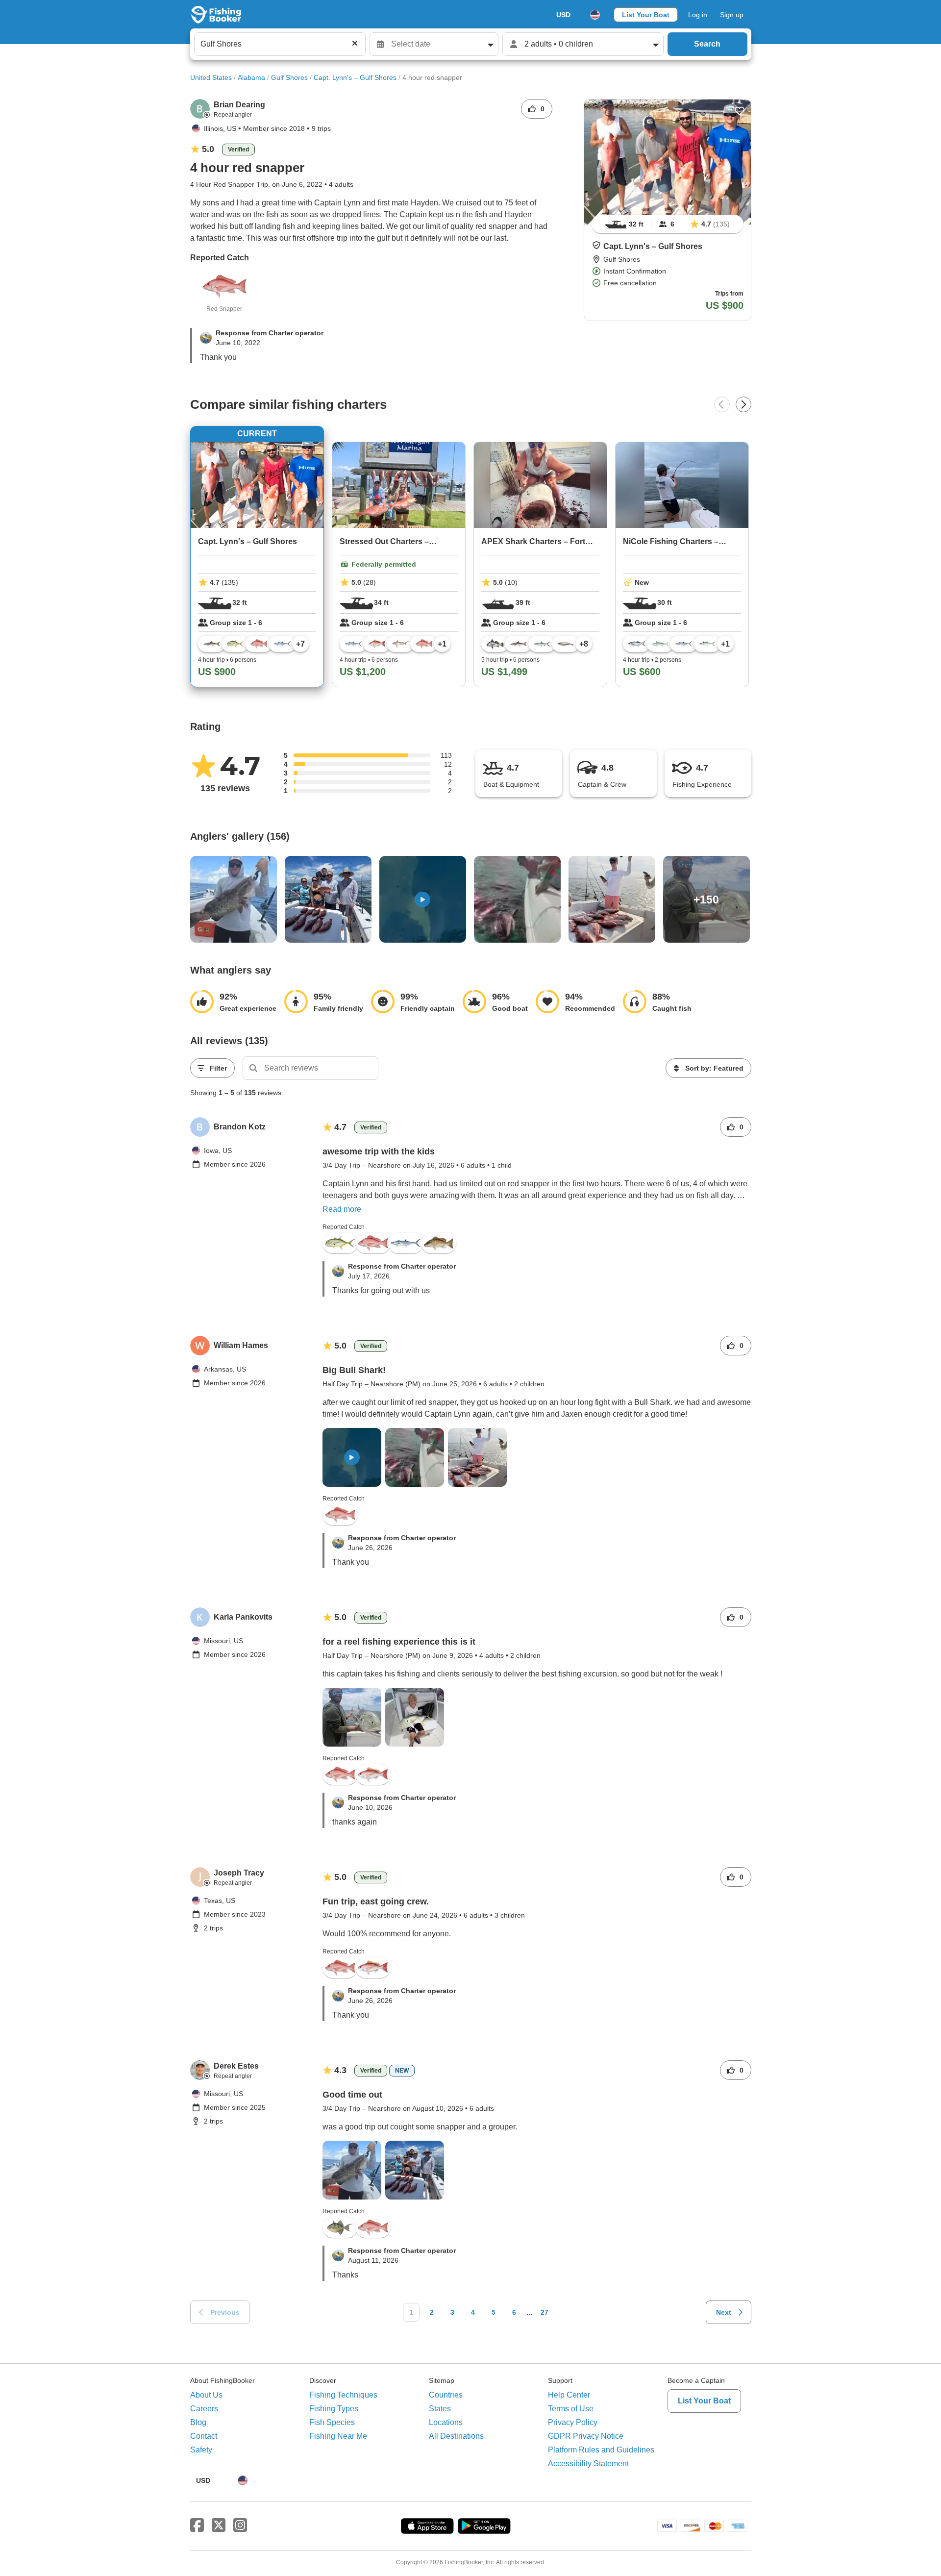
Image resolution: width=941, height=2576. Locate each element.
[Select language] (595, 15)
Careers (204, 2409)
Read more (342, 1209)
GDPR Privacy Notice (586, 2436)
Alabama (251, 77)
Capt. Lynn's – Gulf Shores (355, 77)
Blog (198, 2422)
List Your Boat (646, 15)
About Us (206, 2395)
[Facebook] (197, 2526)
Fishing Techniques (343, 2395)
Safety (201, 2450)
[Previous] (722, 404)
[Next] (743, 404)
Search (707, 44)
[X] (219, 2526)
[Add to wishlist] (740, 111)
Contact (204, 2436)
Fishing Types (334, 2409)
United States (211, 77)
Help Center (569, 2395)
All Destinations (456, 2436)
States (440, 2409)
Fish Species (332, 2422)
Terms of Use (571, 2409)
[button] (596, 245)
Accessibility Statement (588, 2463)
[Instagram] (240, 2526)
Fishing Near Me (338, 2436)
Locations (446, 2422)
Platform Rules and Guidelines (601, 2450)
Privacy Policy (573, 2422)
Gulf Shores (289, 77)
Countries (446, 2395)
